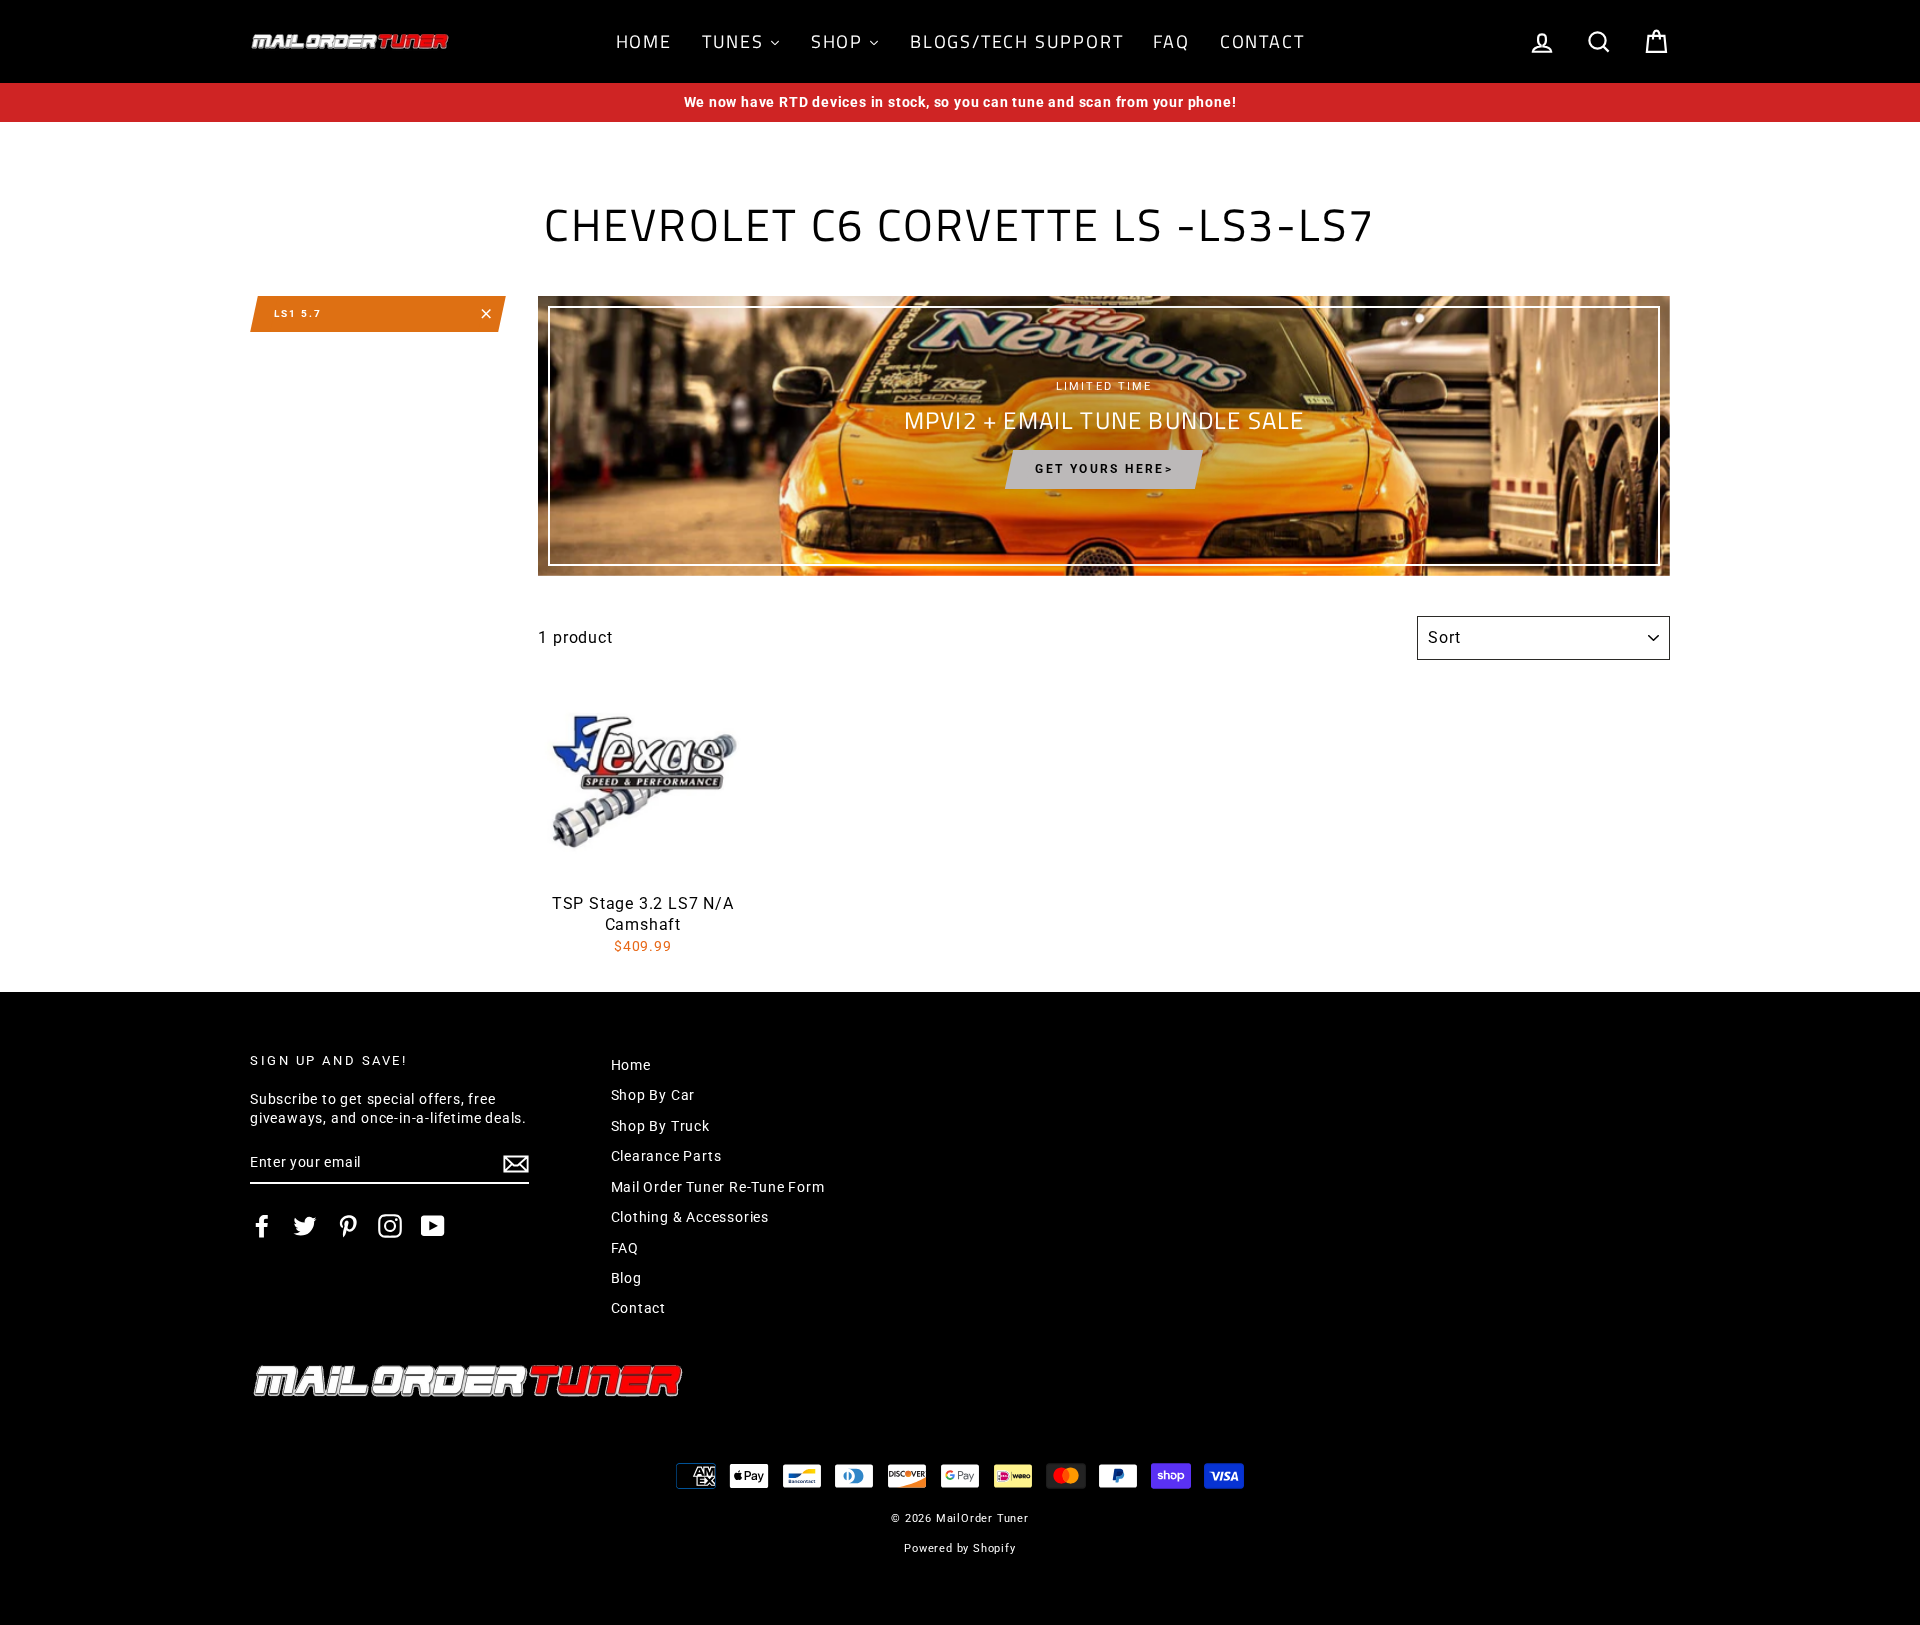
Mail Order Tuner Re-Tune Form (718, 1187)
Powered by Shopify (959, 1548)
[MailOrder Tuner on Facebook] (262, 1226)
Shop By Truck (660, 1126)
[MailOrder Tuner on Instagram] (390, 1226)
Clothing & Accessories (690, 1217)
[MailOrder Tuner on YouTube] (433, 1226)
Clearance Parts (666, 1156)
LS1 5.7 (298, 313)
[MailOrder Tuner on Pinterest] (348, 1226)
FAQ (625, 1248)
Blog (626, 1278)
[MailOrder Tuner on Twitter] (305, 1226)
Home (631, 1065)
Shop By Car (653, 1095)
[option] (960, 102)
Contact (639, 1308)
